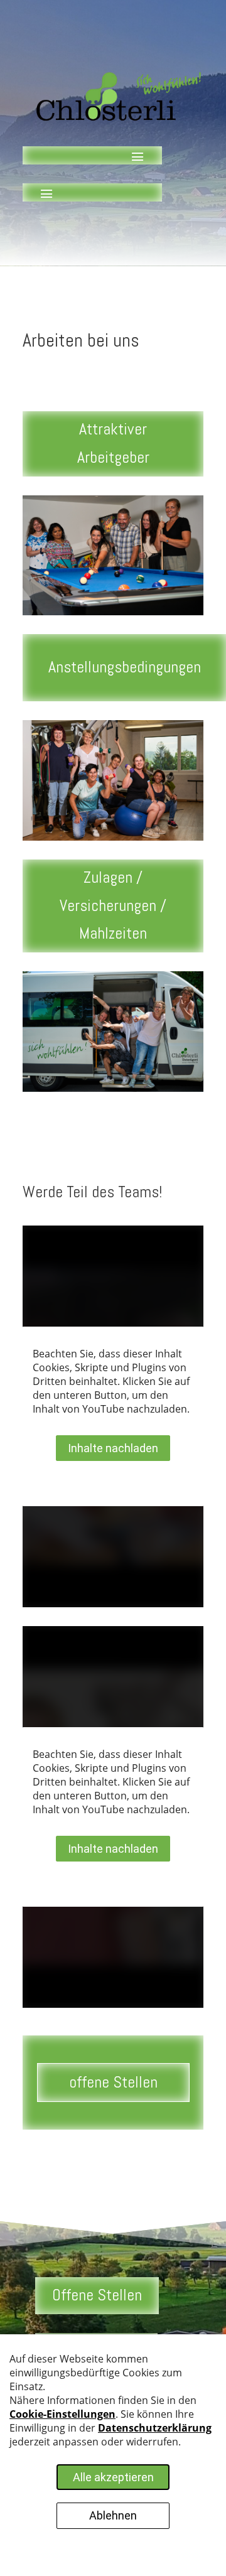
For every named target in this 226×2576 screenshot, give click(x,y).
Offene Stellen (97, 2295)
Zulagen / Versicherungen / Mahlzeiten (113, 905)
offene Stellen (113, 2082)
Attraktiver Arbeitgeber (113, 443)
